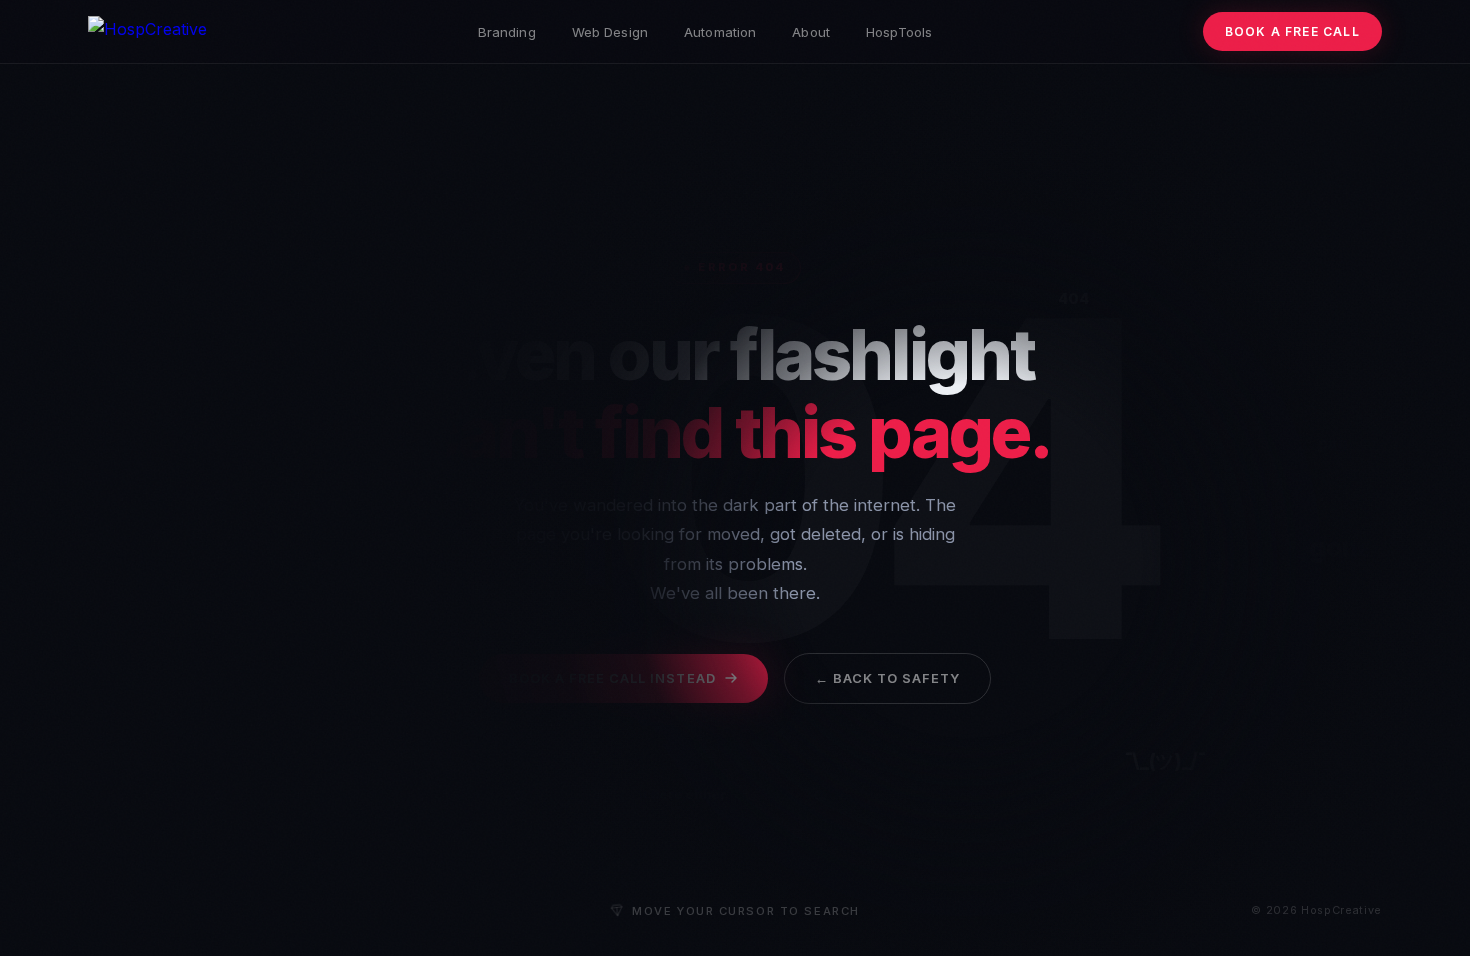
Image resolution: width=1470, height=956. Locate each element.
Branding (507, 32)
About (811, 32)
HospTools (899, 32)
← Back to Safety (887, 678)
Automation (720, 32)
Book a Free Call (1292, 31)
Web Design (610, 32)
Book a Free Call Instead (612, 678)
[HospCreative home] (147, 32)
